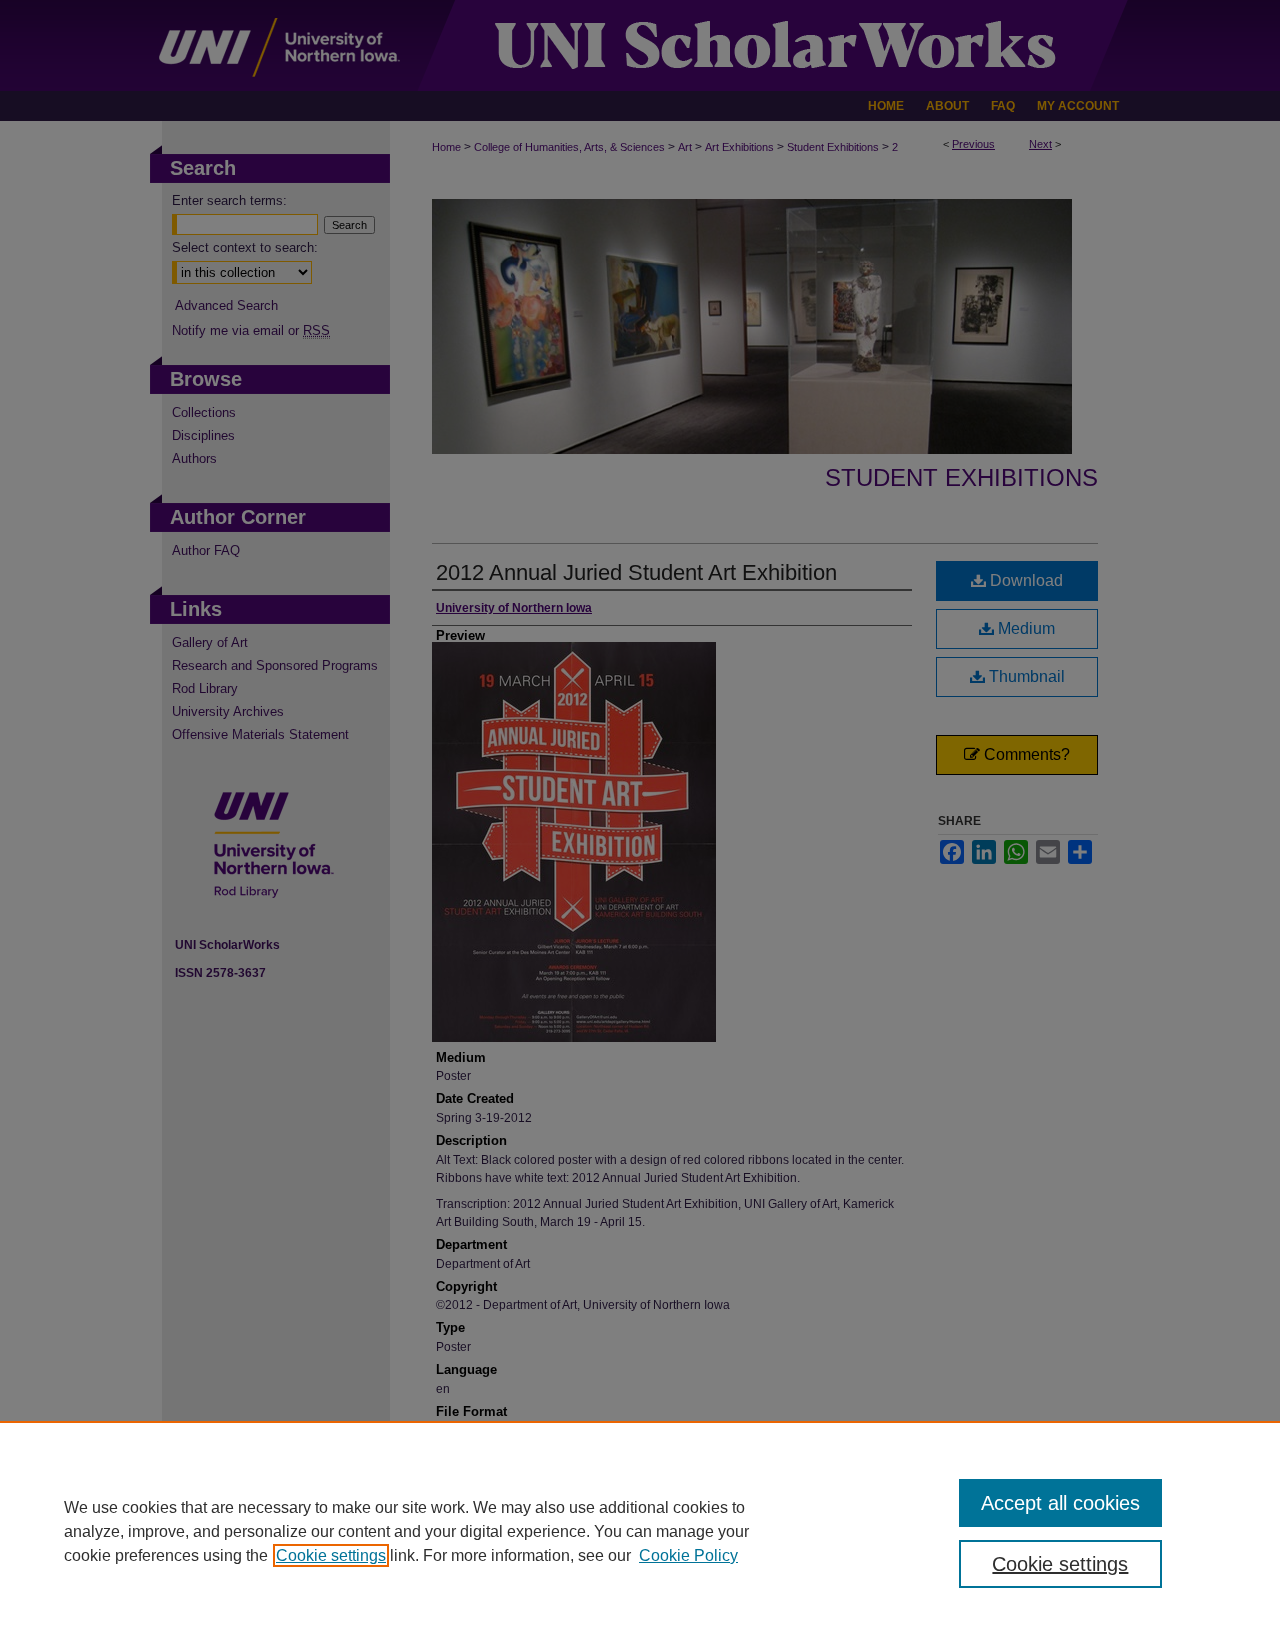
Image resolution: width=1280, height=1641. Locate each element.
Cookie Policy (688, 1555)
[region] (640, 1531)
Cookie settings (331, 1555)
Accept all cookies (1060, 1503)
